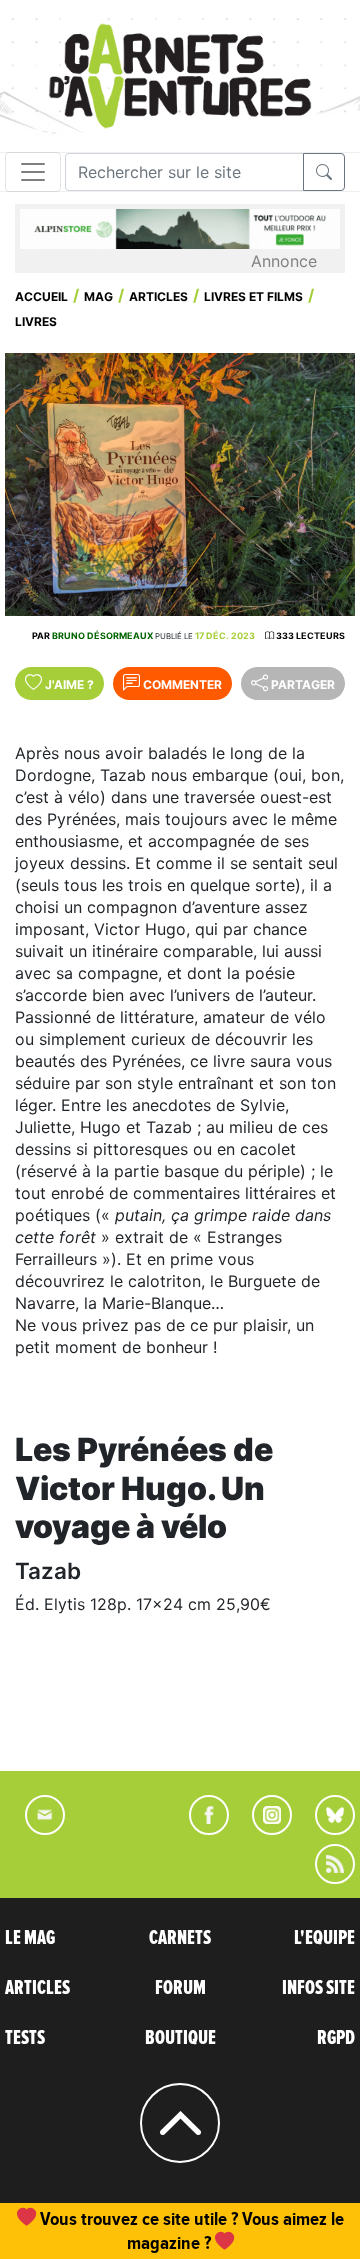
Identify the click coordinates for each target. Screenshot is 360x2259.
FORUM (180, 1988)
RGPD (336, 2038)
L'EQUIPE (324, 1938)
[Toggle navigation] (33, 172)
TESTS (25, 2038)
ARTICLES (37, 1988)
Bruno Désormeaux (102, 635)
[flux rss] (325, 1878)
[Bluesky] (325, 1829)
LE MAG (30, 1938)
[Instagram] (263, 1829)
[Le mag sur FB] (200, 1829)
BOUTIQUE (180, 2038)
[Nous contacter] (35, 1829)
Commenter (181, 684)
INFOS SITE (318, 1988)
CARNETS (180, 1938)
